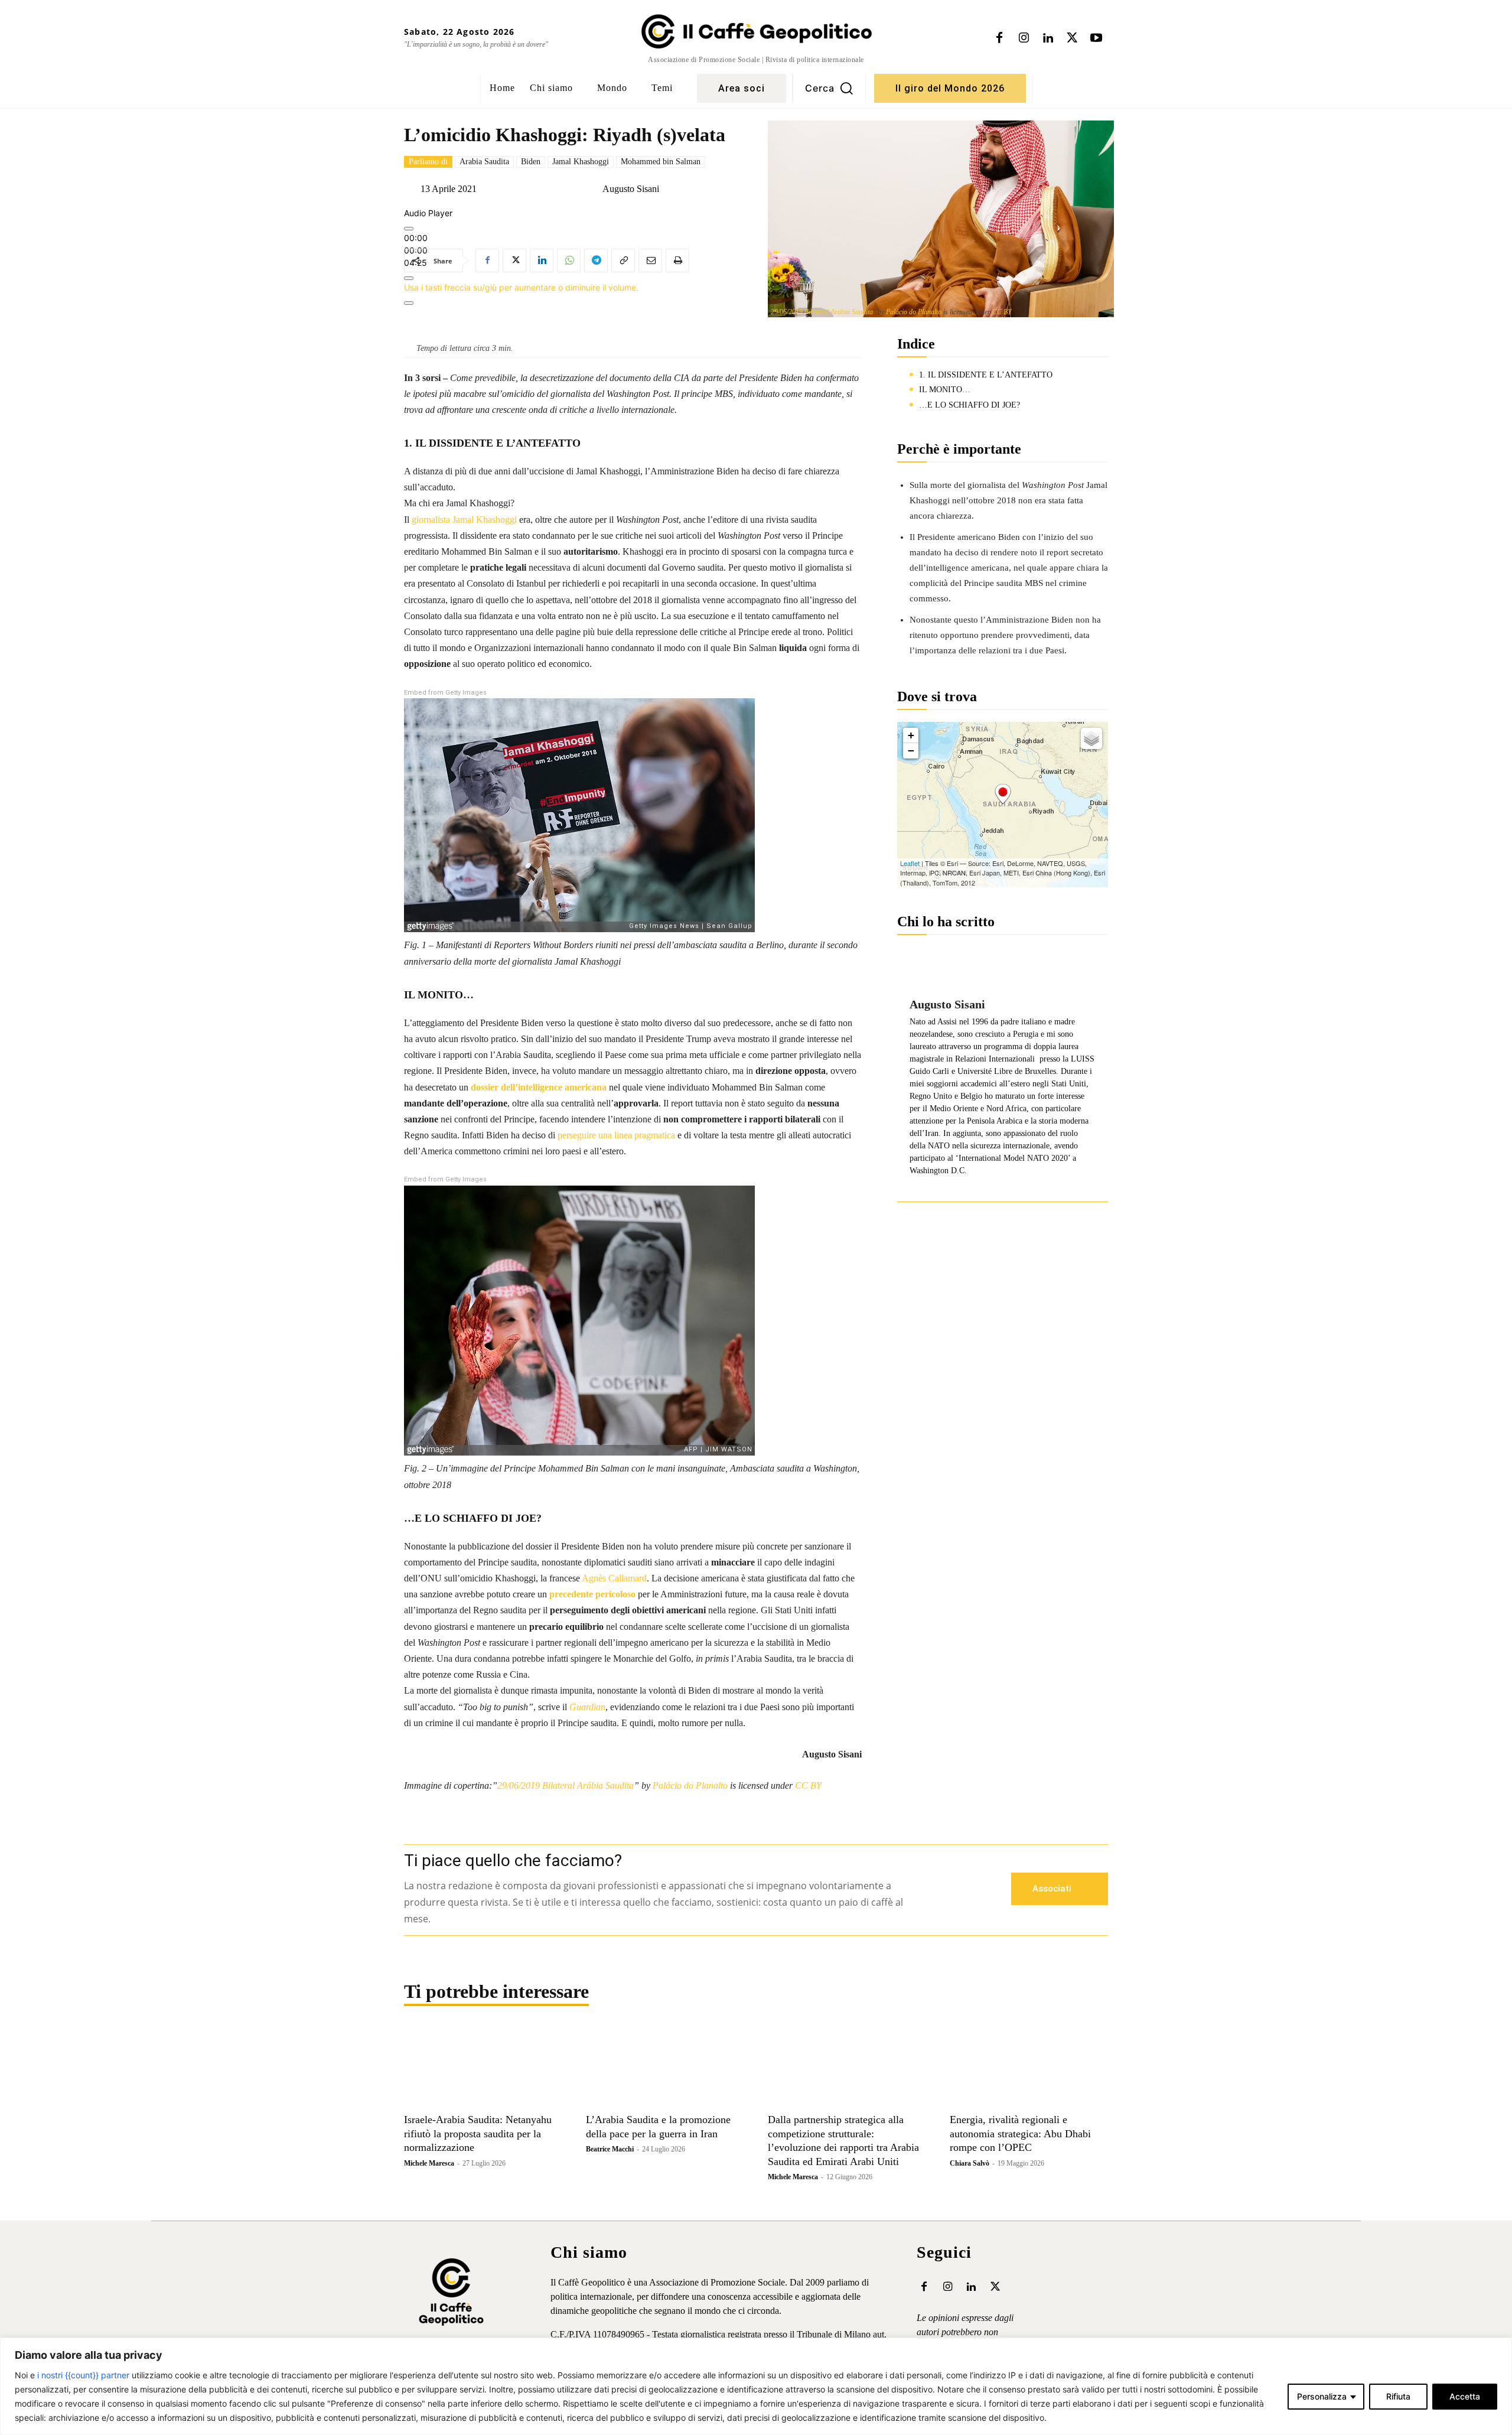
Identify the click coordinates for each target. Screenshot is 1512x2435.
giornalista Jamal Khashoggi (464, 520)
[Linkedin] (1048, 38)
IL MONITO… (945, 390)
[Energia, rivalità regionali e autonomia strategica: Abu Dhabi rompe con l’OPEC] (1029, 2068)
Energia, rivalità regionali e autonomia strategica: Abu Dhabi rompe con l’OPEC (1020, 2133)
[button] (829, 88)
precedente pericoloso (592, 1594)
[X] (1072, 38)
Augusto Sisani (631, 189)
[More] (409, 303)
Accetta (1465, 2396)
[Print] (677, 261)
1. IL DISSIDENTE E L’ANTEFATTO (986, 375)
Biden (531, 162)
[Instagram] (1024, 38)
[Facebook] (999, 38)
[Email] (650, 261)
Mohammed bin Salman (661, 162)
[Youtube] (1096, 38)
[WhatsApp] (569, 261)
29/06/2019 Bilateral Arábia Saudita (822, 312)
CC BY (1002, 312)
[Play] (409, 229)
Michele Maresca (429, 2163)
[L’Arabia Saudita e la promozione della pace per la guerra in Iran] (665, 2068)
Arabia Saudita (484, 162)
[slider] (521, 287)
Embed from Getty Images (445, 693)
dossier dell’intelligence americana (539, 1087)
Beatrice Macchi (610, 2149)
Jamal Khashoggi (581, 162)
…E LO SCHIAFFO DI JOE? (970, 405)
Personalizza (1322, 2396)
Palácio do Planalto (914, 312)
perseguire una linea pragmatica (616, 1135)
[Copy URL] (623, 261)
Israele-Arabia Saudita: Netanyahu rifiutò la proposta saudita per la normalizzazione (478, 2133)
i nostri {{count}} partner (83, 2375)
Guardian (587, 1707)
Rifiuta (1398, 2396)
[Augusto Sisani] (593, 189)
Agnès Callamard (614, 1578)
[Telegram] (596, 261)
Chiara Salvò (970, 2163)
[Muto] (409, 278)
